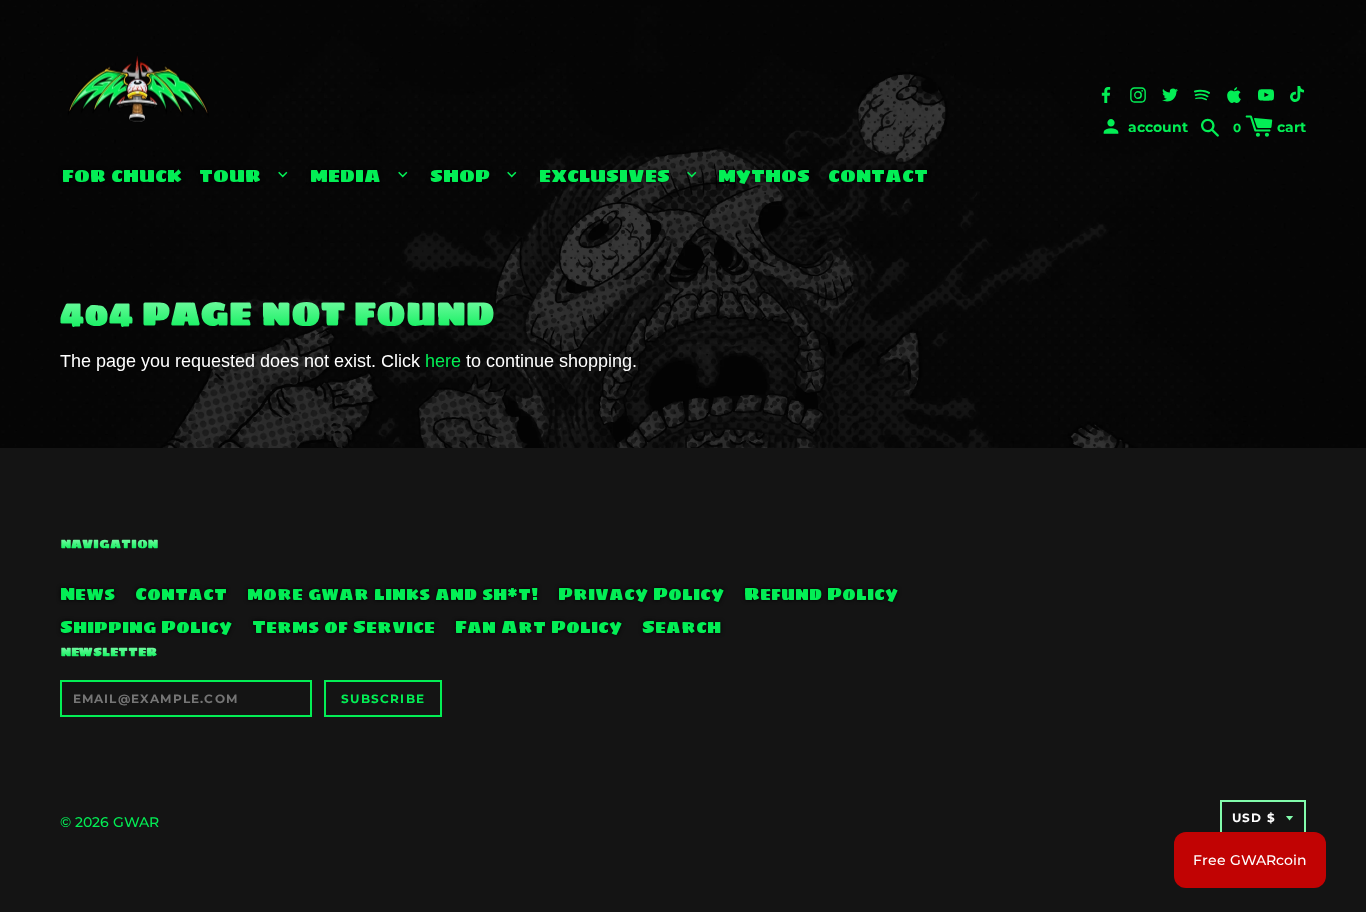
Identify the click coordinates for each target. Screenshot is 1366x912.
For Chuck (122, 175)
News (87, 594)
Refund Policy (821, 594)
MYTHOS (764, 175)
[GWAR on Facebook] (1106, 94)
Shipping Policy (146, 627)
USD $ (1254, 817)
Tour (232, 175)
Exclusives (607, 175)
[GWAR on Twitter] (1170, 94)
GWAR (136, 822)
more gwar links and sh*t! (392, 594)
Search (681, 627)
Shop (462, 175)
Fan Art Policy (538, 627)
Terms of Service (343, 627)
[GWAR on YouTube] (1266, 94)
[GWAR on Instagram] (1138, 94)
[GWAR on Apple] (1234, 94)
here (443, 361)
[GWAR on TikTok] (1298, 94)
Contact (878, 175)
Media (348, 175)
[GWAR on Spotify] (1202, 94)
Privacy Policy (641, 594)
